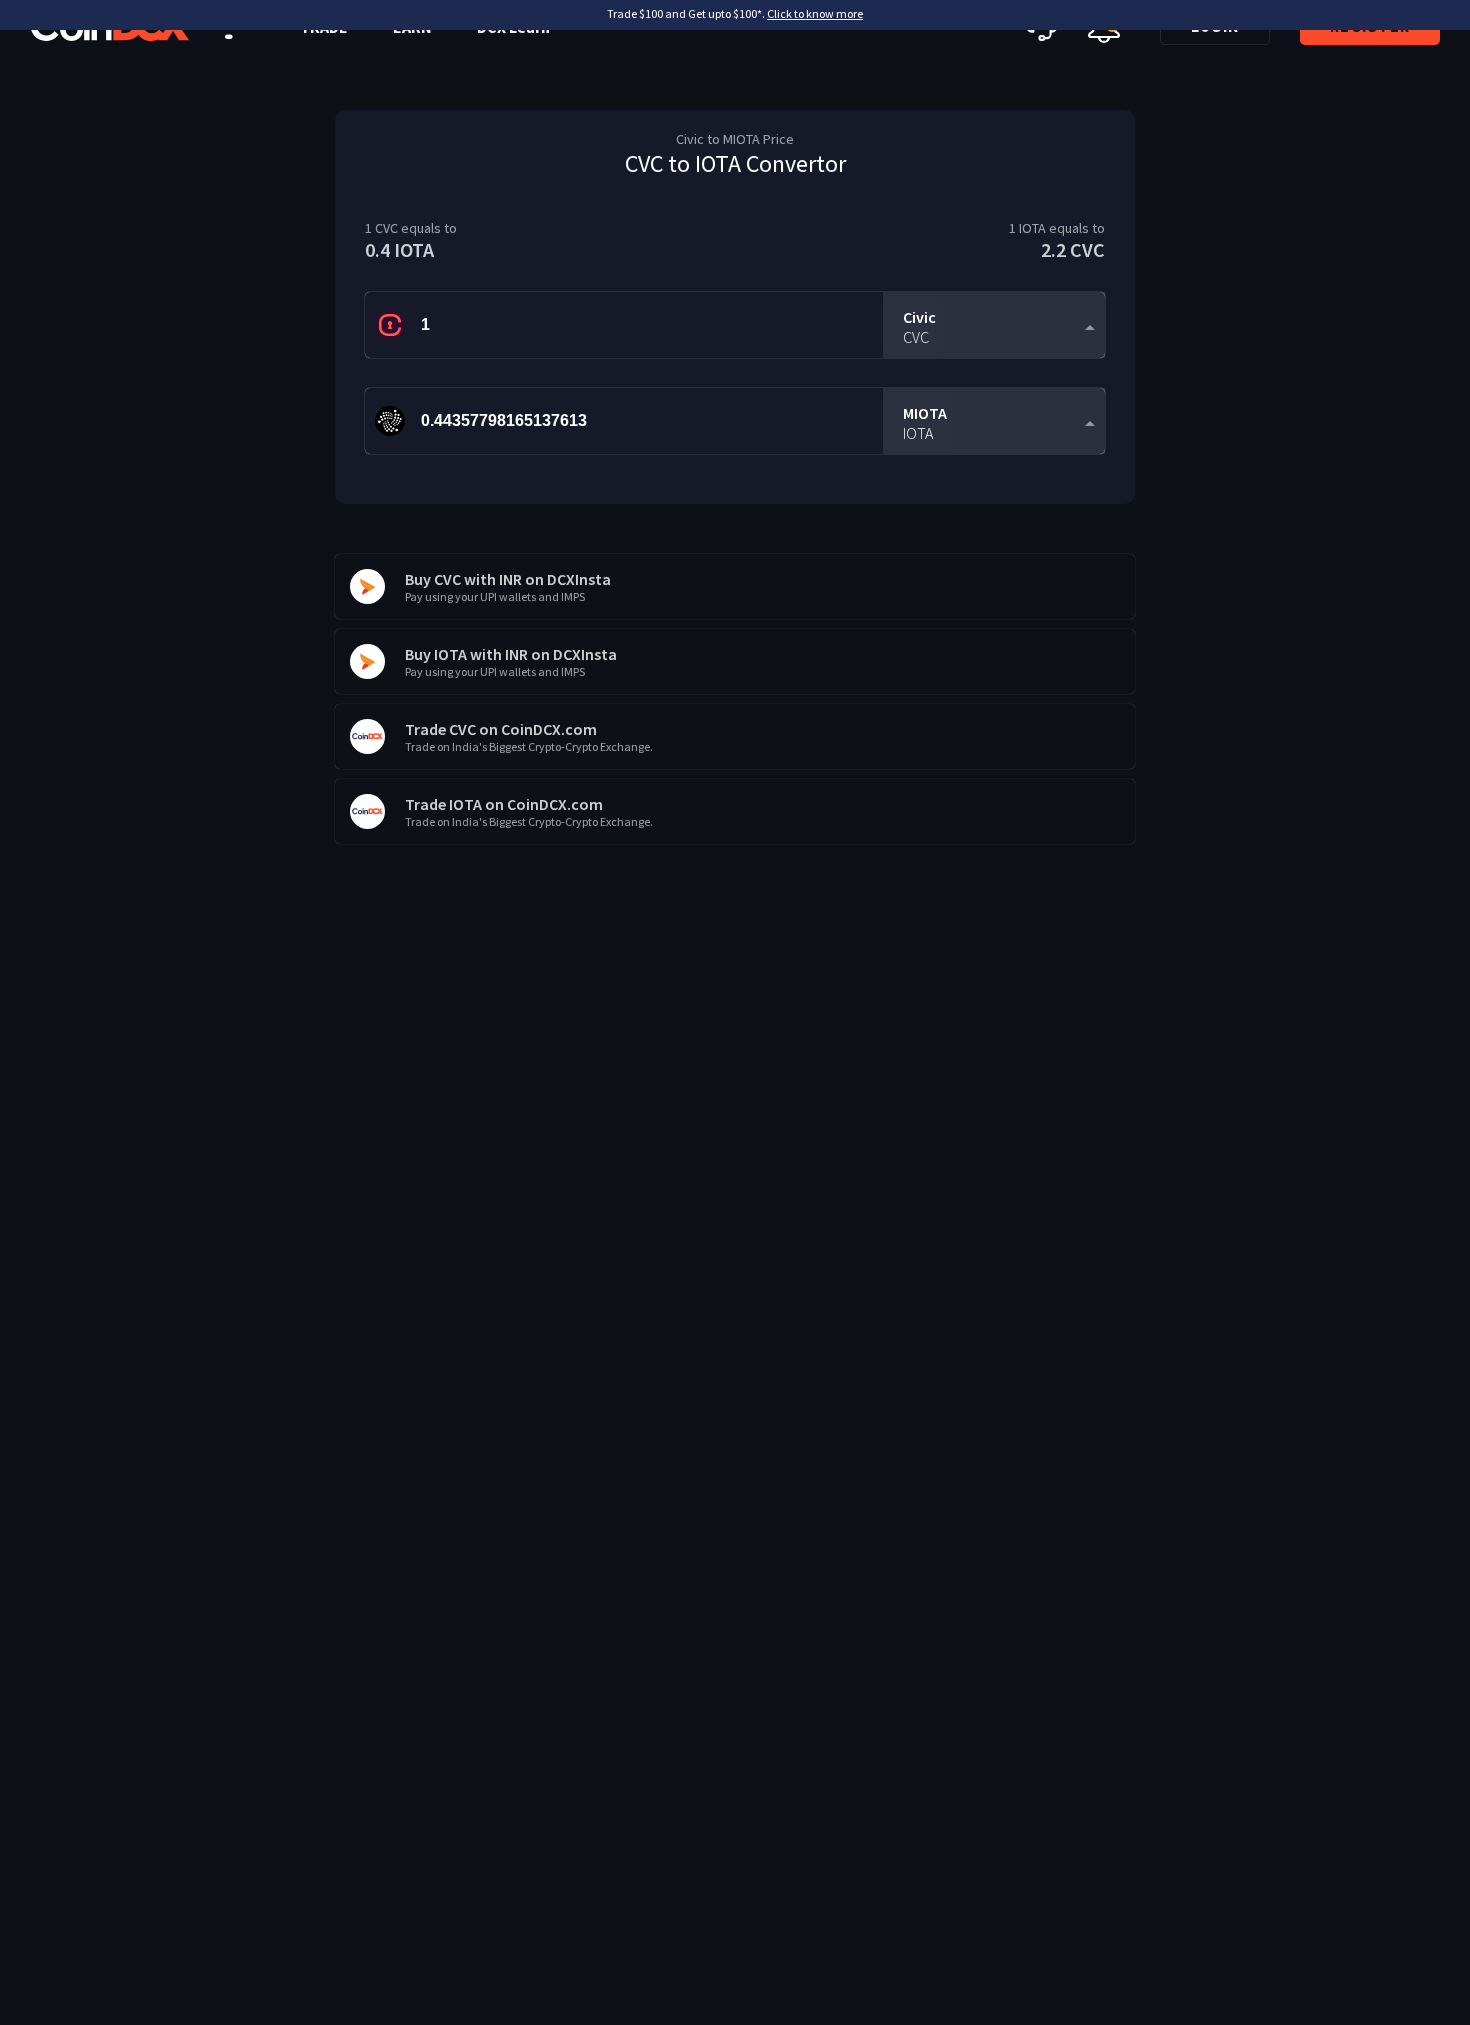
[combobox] (994, 325)
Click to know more (815, 13)
